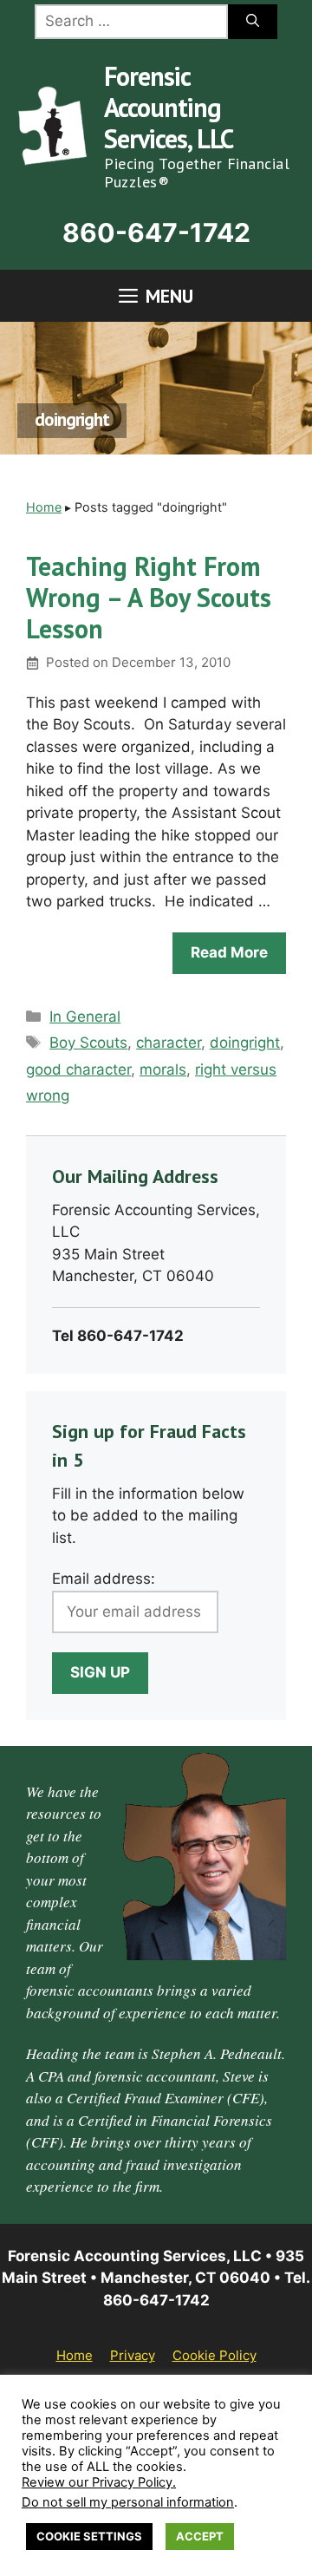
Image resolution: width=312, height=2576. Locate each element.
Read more (229, 952)
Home (44, 507)
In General (85, 1017)
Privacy (133, 2355)
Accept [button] (200, 2536)
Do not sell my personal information (128, 2502)
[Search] (253, 22)
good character (78, 1069)
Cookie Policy (214, 2355)
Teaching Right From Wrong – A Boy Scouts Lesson (149, 597)
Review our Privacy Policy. (99, 2482)
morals (163, 1069)
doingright (245, 1043)
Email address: (104, 1579)
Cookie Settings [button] (89, 2536)
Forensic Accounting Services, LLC (169, 107)
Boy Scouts (88, 1043)
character (169, 1043)
